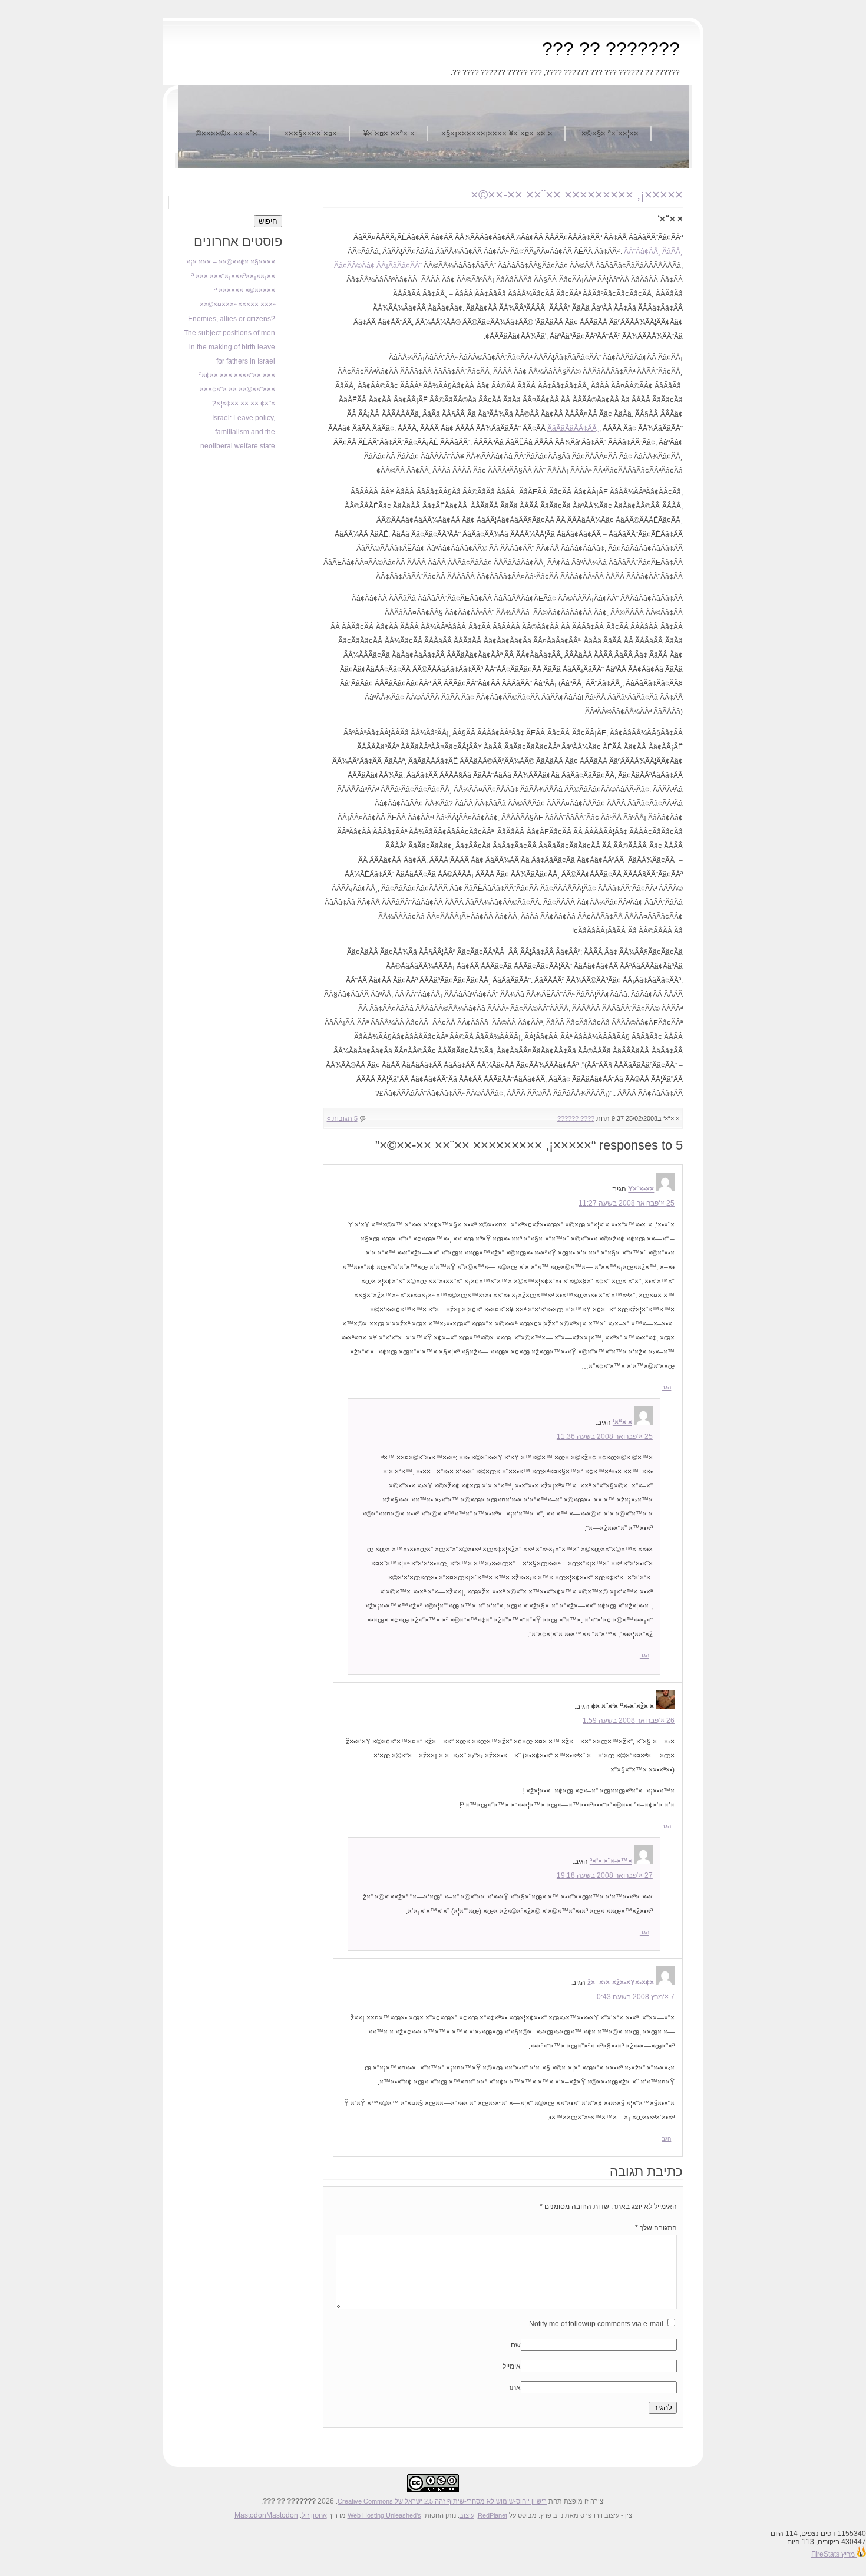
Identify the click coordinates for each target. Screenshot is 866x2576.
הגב (666, 1387)
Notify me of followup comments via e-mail (596, 2324)
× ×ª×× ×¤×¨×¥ (389, 133)
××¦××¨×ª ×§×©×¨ (609, 133)
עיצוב (467, 2515)
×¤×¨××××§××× (310, 133)
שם (516, 2345)
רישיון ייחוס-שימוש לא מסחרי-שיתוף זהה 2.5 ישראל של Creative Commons (442, 2501)
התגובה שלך (656, 2228)
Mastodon (250, 2515)
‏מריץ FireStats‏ (834, 2554)
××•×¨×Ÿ (641, 1189)
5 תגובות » (342, 1118)
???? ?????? (576, 1118)
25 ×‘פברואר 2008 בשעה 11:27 (627, 1203)
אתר (514, 2387)
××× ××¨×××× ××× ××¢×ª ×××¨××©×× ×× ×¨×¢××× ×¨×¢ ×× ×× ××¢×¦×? (237, 389)
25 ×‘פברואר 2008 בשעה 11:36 (605, 1436)
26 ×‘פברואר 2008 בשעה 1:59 (629, 1720)
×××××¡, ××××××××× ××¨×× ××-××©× (577, 195)
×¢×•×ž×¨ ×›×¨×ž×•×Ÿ (621, 1983)
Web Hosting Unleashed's (384, 2515)
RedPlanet (493, 2515)
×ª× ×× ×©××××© (227, 133)
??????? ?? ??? (611, 49)
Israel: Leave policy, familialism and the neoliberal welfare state (238, 432)
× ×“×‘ (622, 1422)
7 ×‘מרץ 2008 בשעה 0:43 (636, 1997)
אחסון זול (314, 2515)
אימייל (512, 2366)
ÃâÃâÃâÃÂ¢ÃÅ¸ (573, 428)
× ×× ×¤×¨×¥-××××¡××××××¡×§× (497, 133)
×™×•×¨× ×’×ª (611, 1861)
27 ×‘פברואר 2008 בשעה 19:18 (605, 1875)
